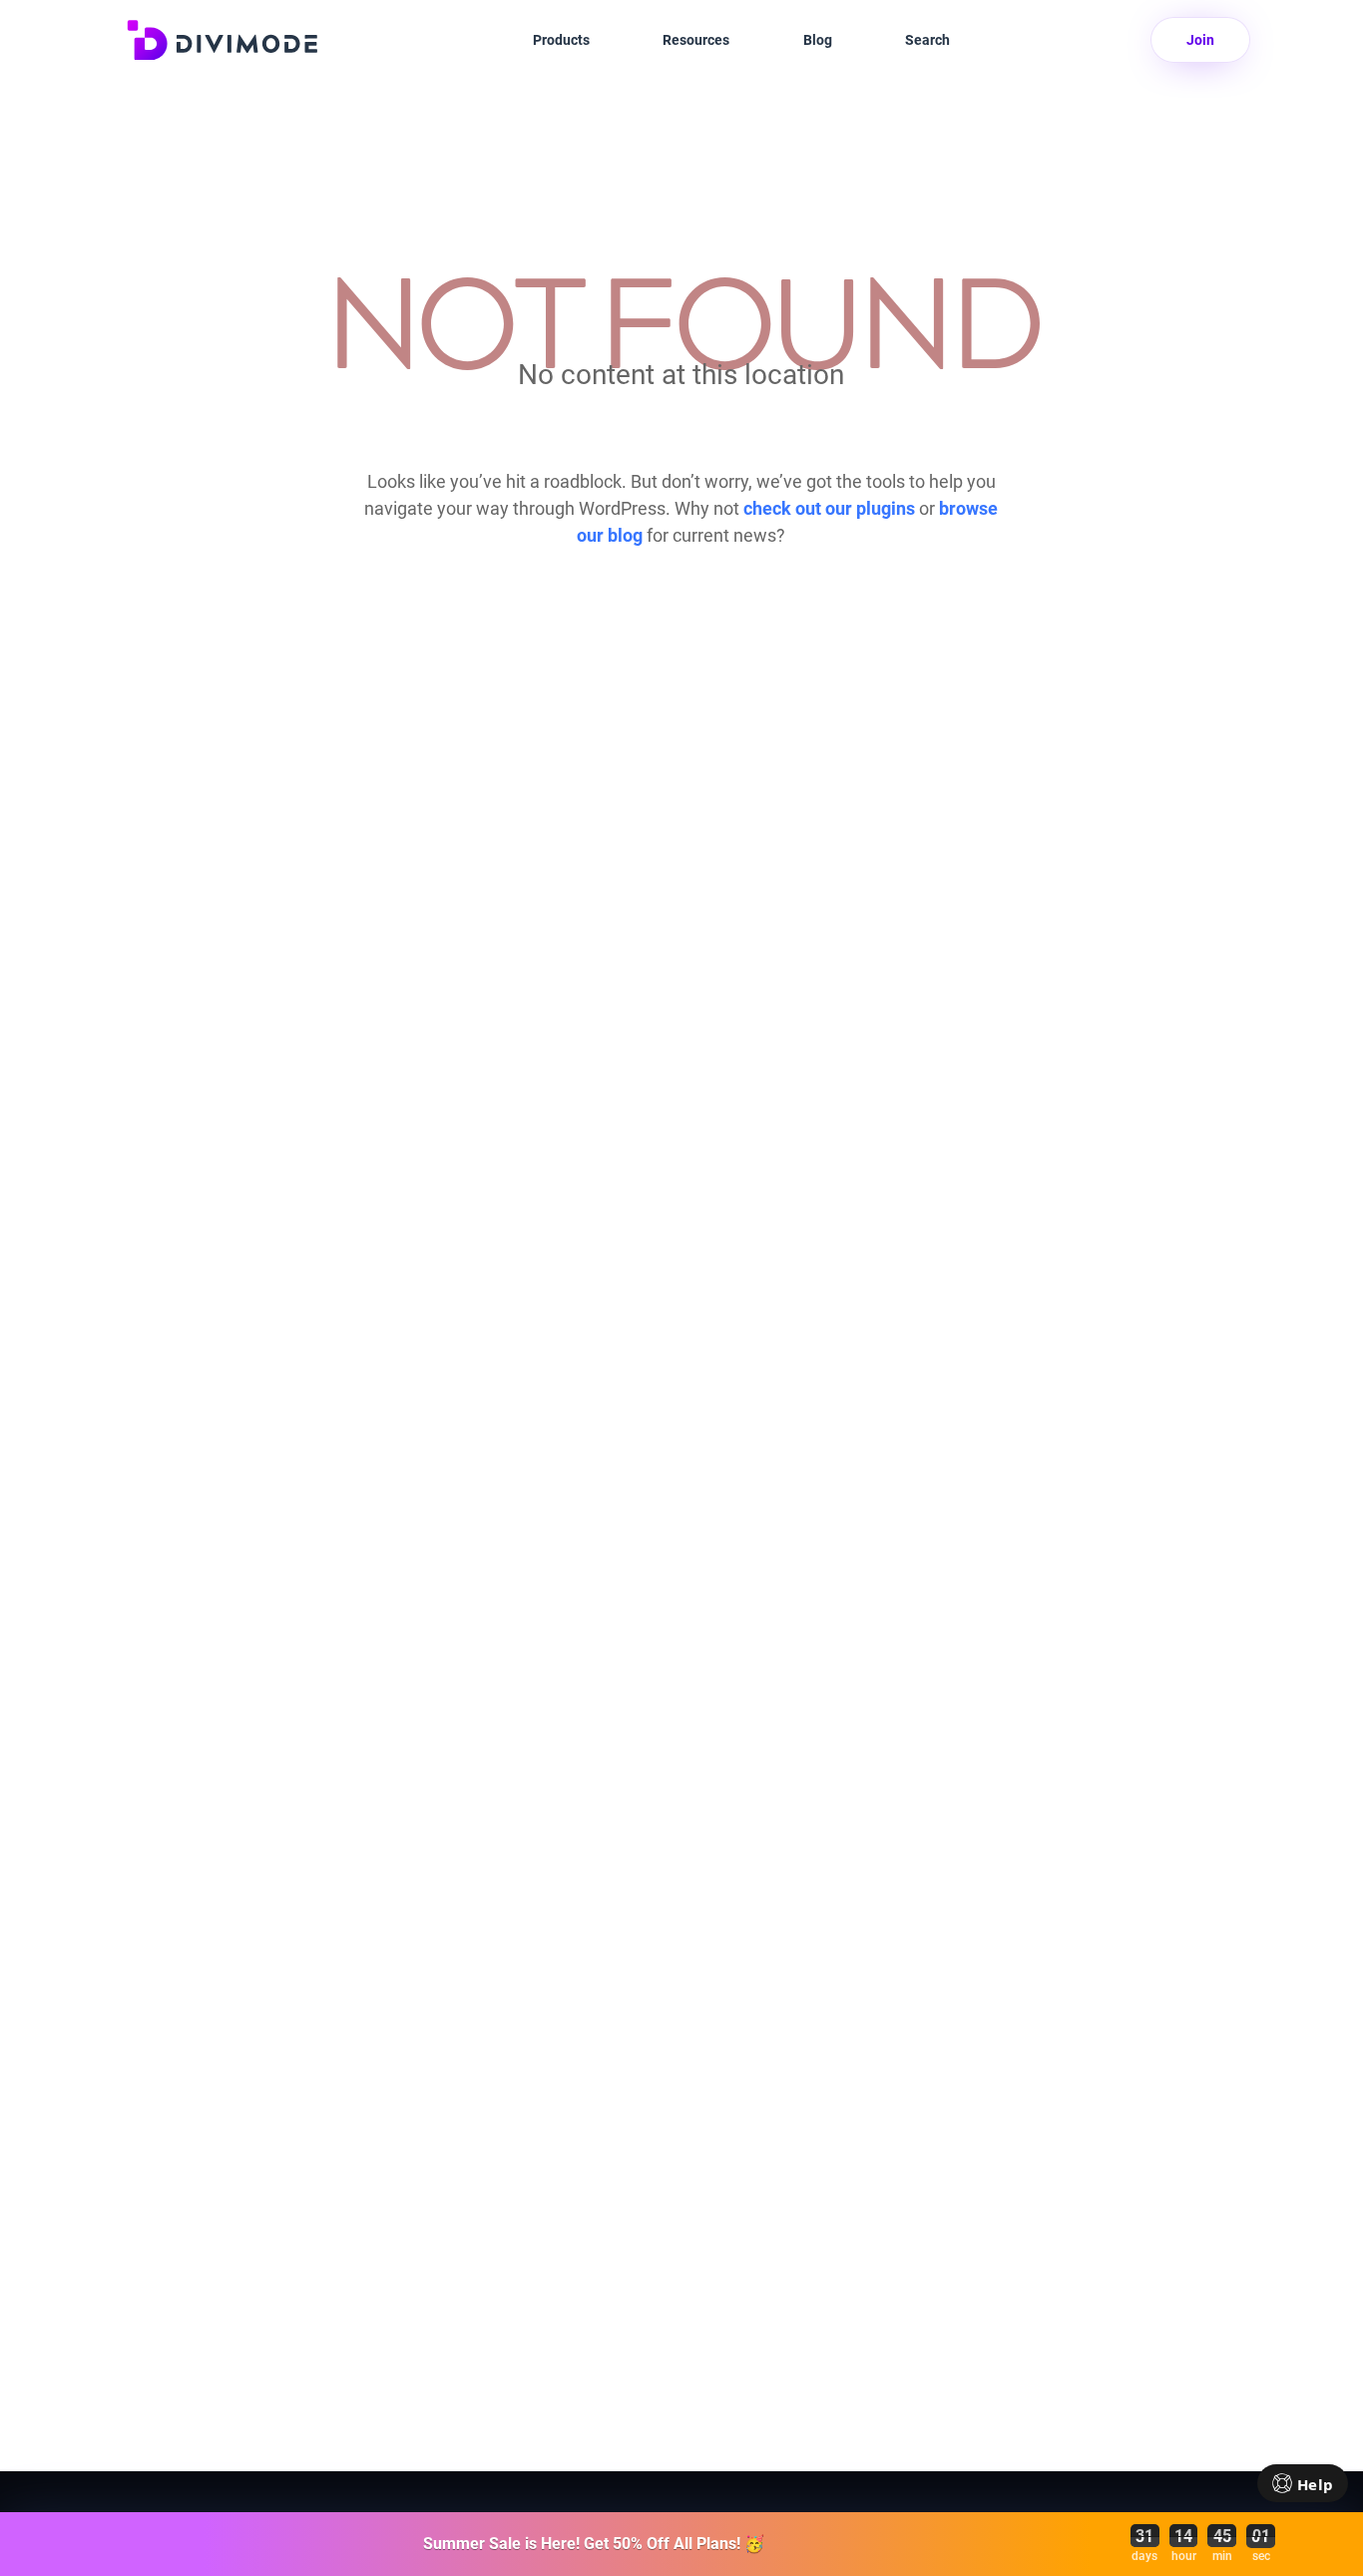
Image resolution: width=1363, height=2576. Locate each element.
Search (927, 40)
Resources (696, 40)
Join (1200, 40)
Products (561, 40)
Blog (818, 40)
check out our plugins (829, 508)
